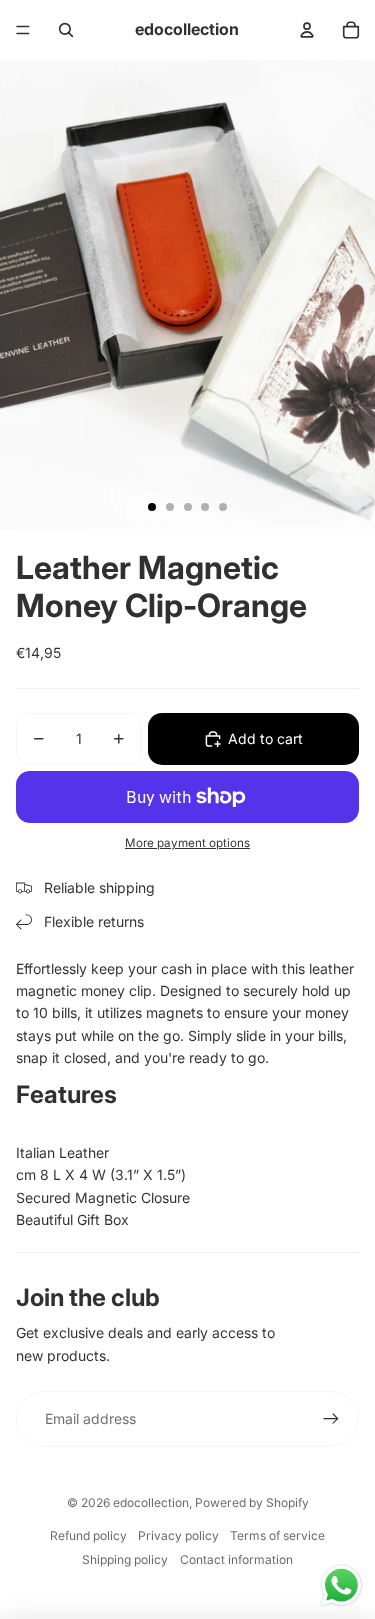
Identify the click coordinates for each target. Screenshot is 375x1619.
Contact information (236, 1559)
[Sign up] (331, 1419)
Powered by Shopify (252, 1502)
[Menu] (23, 30)
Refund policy (88, 1535)
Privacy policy (178, 1535)
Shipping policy (125, 1559)
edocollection (151, 1502)
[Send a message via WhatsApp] (341, 1585)
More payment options (187, 843)
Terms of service (277, 1535)
